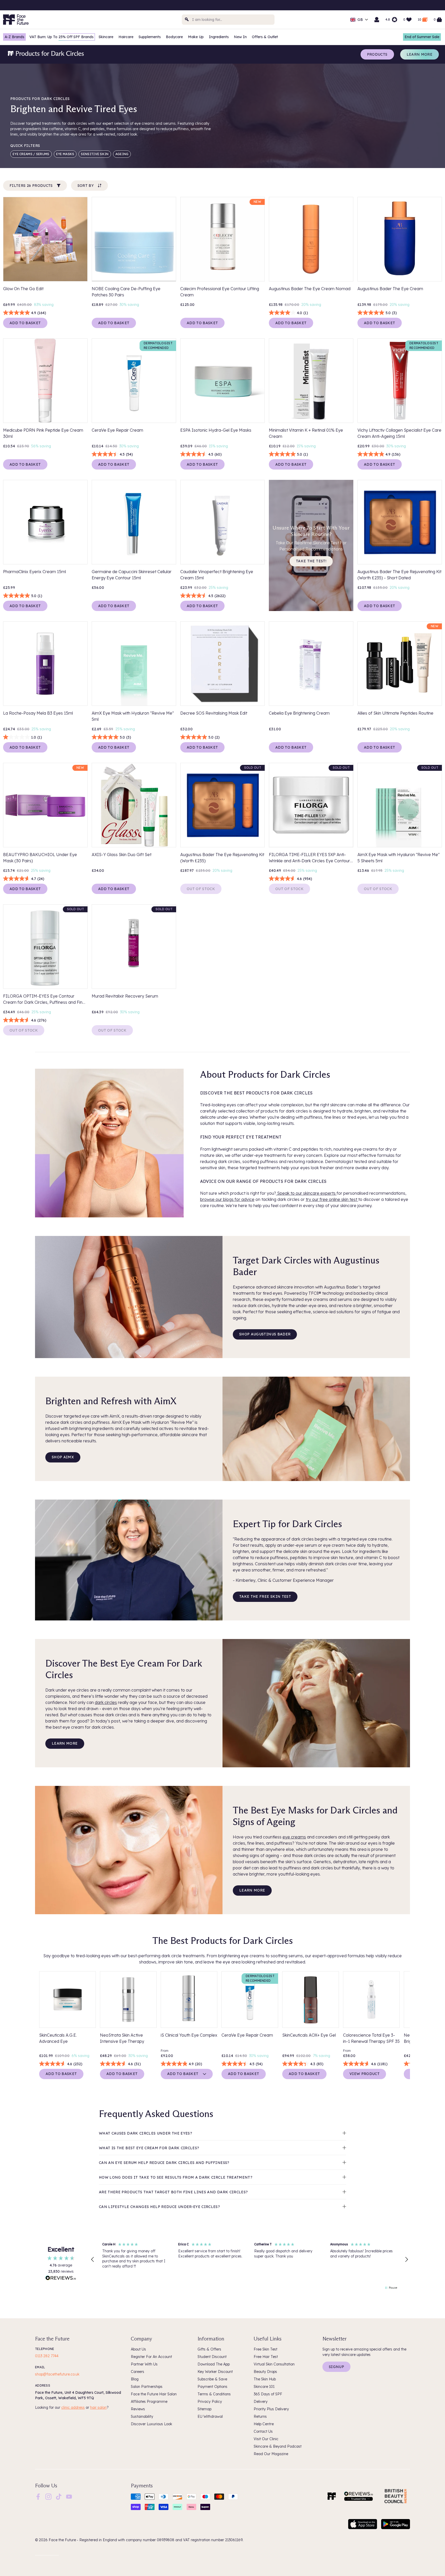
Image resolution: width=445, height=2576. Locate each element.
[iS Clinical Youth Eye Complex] (189, 2000)
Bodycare (174, 37)
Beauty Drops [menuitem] (265, 2372)
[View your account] (377, 20)
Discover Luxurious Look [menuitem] (151, 2424)
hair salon (98, 2407)
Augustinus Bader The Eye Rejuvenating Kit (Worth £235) (222, 858)
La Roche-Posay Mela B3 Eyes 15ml (38, 713)
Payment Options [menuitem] (212, 2387)
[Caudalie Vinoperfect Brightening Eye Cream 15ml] (222, 522)
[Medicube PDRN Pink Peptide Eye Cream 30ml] (45, 381)
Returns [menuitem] (260, 2416)
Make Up (196, 37)
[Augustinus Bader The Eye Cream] (400, 239)
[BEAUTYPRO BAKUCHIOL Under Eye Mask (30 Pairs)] (45, 805)
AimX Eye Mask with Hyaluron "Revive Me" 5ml (133, 716)
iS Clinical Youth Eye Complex (189, 2035)
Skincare (106, 37)
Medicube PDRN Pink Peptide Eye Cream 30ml (43, 433)
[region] (250, 2260)
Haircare (126, 37)
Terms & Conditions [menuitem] (214, 2394)
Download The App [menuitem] (214, 2364)
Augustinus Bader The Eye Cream (390, 289)
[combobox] (228, 20)
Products (377, 54)
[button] (93, 2260)
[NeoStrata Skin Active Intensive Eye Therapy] (128, 2000)
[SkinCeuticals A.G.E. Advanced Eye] (67, 2000)
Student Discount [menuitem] (212, 2357)
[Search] (187, 20)
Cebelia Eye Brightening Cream (299, 713)
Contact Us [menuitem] (263, 2431)
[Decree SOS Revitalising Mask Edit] (222, 664)
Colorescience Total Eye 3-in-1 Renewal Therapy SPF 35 (371, 2038)
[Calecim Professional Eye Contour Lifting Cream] (222, 239)
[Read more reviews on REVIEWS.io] (61, 2279)
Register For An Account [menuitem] (151, 2357)
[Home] (332, 2496)
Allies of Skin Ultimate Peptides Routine (395, 713)
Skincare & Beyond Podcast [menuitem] (278, 2446)
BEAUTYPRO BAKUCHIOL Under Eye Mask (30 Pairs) (40, 858)
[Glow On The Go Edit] (45, 239)
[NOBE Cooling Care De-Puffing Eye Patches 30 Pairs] (134, 239)
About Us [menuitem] (138, 2349)
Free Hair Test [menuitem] (266, 2357)
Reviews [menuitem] (138, 2409)
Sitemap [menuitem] (204, 2409)
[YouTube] (69, 2496)
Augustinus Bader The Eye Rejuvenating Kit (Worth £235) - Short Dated (399, 575)
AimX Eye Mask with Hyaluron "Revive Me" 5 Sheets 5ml (399, 858)
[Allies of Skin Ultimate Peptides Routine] (400, 664)
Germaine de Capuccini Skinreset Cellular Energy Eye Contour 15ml (132, 575)
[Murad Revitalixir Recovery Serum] (134, 947)
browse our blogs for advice (227, 1199)
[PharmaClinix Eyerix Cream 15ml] (45, 522)
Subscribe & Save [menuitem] (212, 2379)
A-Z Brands (14, 37)
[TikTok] (59, 2496)
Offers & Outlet (265, 37)
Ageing (122, 154)
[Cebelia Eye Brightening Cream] (311, 664)
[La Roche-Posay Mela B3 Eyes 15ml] (45, 664)
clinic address (73, 2407)
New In (240, 37)
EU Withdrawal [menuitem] (210, 2416)
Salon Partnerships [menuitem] (147, 2387)
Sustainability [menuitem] (142, 2416)
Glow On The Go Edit (23, 289)
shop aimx (63, 1457)
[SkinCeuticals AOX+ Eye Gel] (311, 2000)
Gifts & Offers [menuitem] (209, 2349)
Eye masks (65, 154)
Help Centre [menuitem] (264, 2424)
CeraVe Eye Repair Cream (117, 430)
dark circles (106, 1702)
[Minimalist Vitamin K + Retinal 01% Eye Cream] (311, 381)
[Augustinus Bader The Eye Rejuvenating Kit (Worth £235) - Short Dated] (400, 522)
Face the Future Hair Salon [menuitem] (154, 2394)
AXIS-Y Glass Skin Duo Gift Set (122, 855)
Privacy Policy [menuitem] (210, 2402)
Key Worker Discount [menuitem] (215, 2372)
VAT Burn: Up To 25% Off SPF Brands (61, 37)
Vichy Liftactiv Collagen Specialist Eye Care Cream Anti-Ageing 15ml (399, 433)
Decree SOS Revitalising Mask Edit (214, 713)
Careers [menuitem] (138, 2372)
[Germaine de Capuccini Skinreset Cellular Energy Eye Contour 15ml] (134, 522)
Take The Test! (311, 561)
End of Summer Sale (422, 37)
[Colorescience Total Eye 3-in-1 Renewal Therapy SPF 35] (371, 2000)
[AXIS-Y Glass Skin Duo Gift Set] (134, 805)
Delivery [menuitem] (261, 2402)
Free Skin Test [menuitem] (266, 2349)
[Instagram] (48, 2496)
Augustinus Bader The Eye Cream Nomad (310, 289)
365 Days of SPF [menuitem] (268, 2394)
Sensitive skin (95, 154)
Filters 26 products (31, 186)
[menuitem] (38, 2497)
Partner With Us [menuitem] (144, 2364)
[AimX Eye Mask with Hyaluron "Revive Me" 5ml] (134, 664)
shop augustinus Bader (265, 1334)
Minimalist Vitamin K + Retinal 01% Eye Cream (306, 433)
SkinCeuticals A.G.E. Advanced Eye (58, 2038)
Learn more (420, 54)
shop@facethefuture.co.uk (57, 2374)
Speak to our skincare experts (306, 1193)
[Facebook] (38, 2496)
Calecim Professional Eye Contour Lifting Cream (220, 292)
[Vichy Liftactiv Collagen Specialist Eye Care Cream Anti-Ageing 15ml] (400, 381)
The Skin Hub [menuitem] (265, 2379)
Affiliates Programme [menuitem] (149, 2402)
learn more (65, 1743)
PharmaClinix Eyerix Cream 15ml (35, 572)
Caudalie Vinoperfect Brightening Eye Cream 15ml (217, 575)
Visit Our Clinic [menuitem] (266, 2439)
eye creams (294, 1837)
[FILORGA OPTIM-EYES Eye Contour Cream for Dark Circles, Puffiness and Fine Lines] (45, 947)
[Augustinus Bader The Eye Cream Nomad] (311, 239)
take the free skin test (265, 1596)
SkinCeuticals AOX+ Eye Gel (309, 2035)
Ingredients (219, 37)
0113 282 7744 (47, 2356)
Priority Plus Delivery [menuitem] (271, 2409)
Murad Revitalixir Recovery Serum (125, 996)
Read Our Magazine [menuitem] (271, 2454)
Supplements (150, 37)
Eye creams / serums (31, 154)
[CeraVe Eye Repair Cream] (134, 381)
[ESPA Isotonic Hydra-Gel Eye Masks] (222, 381)
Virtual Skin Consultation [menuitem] (274, 2364)
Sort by (86, 186)
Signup (336, 2367)
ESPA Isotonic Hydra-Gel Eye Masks (216, 430)
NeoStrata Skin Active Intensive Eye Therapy (122, 2038)
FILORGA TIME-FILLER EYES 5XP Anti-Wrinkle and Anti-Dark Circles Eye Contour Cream (309, 858)
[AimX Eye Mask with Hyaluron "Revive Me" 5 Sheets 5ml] (400, 805)
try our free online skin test (332, 1199)
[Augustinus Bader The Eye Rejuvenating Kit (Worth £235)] (222, 805)
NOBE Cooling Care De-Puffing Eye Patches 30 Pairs (126, 292)
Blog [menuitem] (135, 2379)
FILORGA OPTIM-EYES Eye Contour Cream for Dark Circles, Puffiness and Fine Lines (44, 999)
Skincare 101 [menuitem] (264, 2387)
